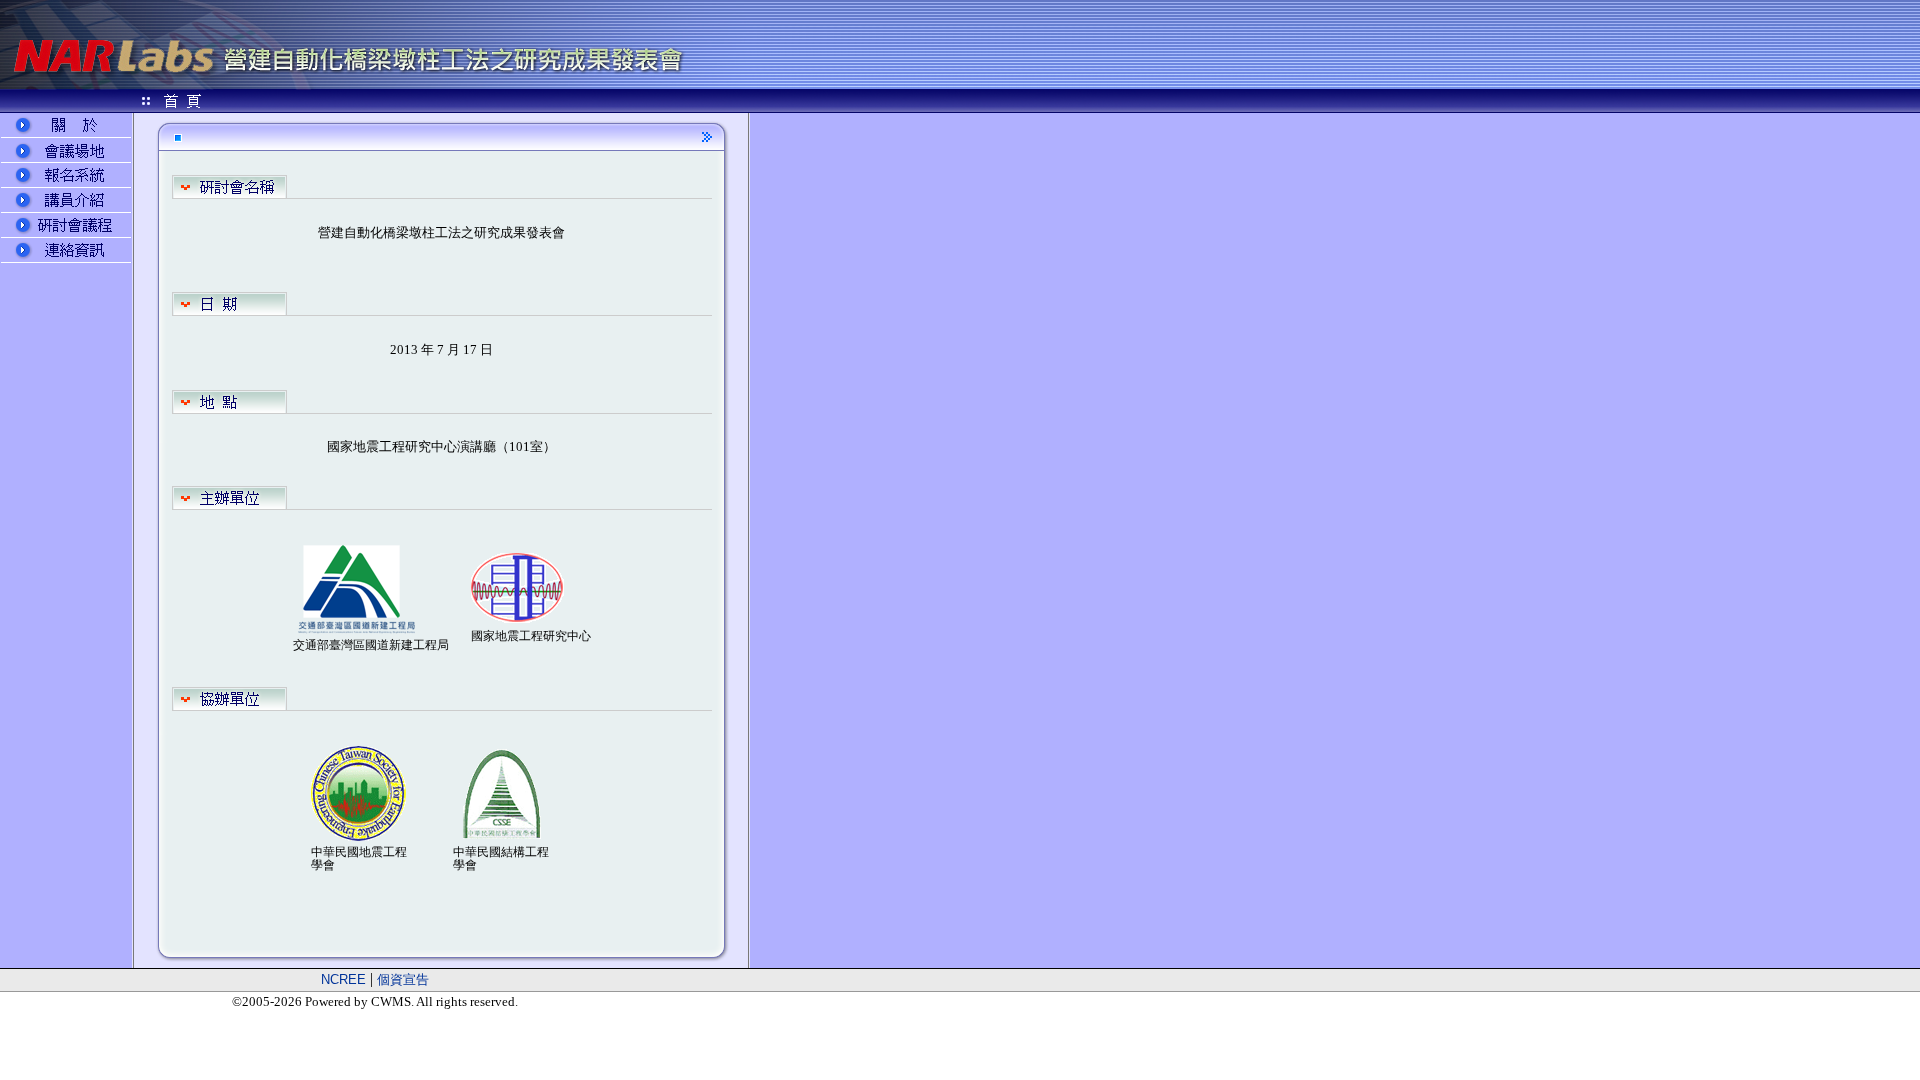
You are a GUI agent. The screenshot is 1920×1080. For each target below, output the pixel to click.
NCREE (343, 979)
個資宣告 (403, 979)
